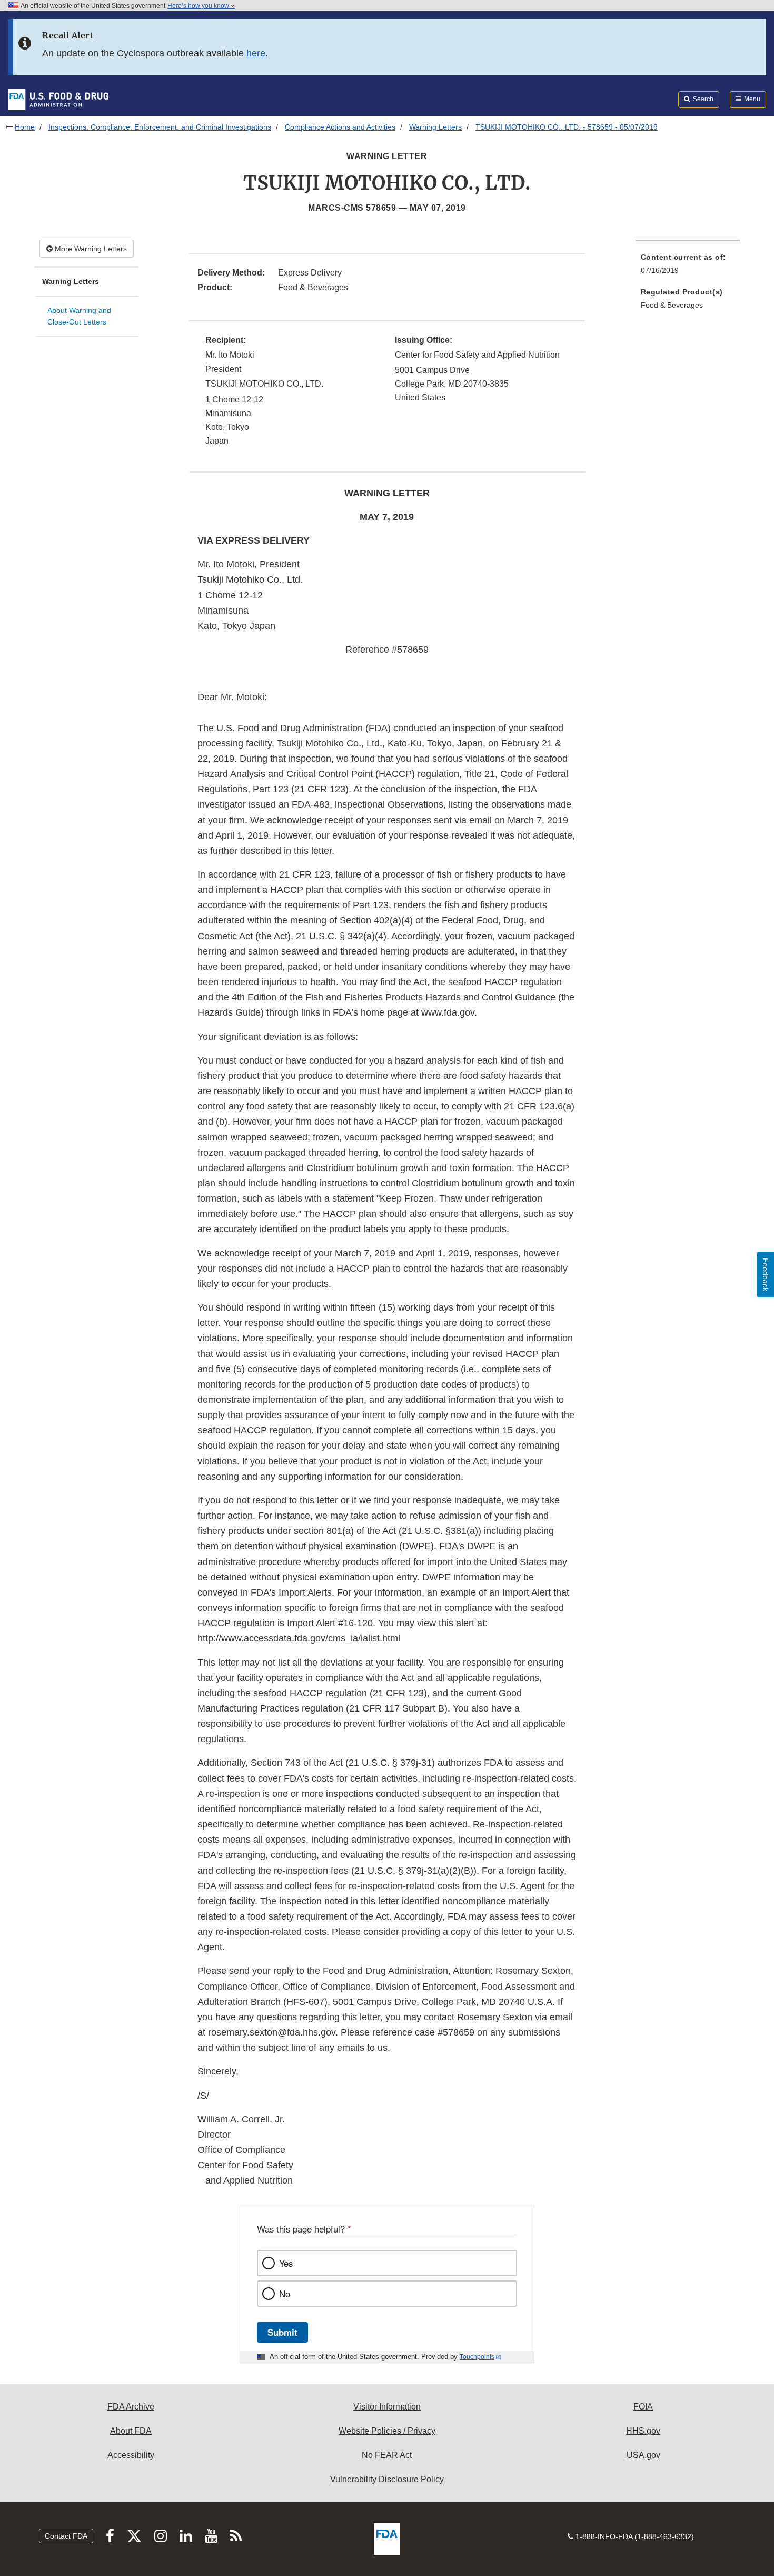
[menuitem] (688, 267)
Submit (282, 2332)
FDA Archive (131, 2407)
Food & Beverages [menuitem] (672, 305)
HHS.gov (643, 2431)
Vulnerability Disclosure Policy (387, 2479)
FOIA (643, 2407)
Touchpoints (477, 2357)
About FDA (131, 2431)
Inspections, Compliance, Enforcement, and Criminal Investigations (160, 127)
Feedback (766, 1275)
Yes (286, 2263)
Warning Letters (435, 127)
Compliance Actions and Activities (340, 127)
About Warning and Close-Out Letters (79, 316)
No (285, 2294)
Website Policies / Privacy (387, 2431)
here (256, 53)
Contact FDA (66, 2536)
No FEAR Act (387, 2455)
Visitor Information (387, 2407)
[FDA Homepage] (58, 99)
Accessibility (131, 2455)
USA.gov (643, 2455)
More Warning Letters (90, 249)
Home (25, 127)
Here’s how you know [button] (199, 6)
